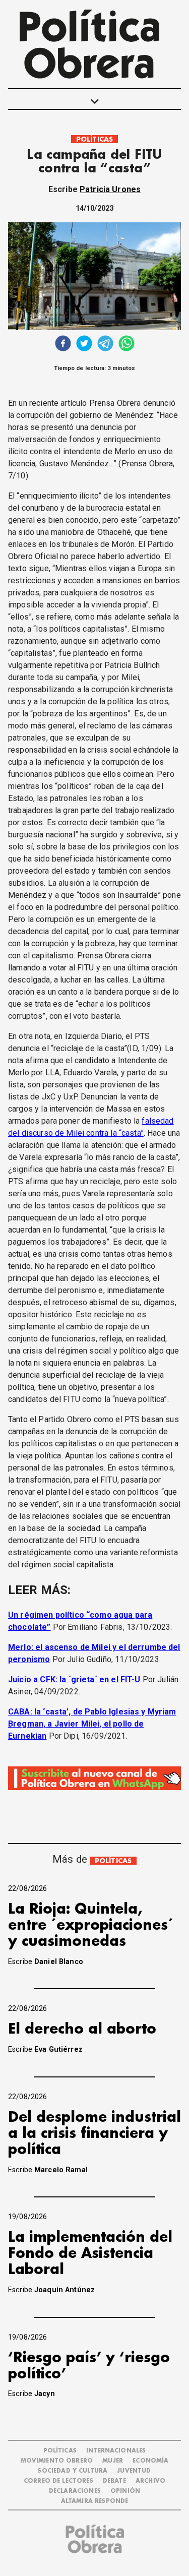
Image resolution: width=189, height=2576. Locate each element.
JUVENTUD (134, 2471)
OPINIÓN (125, 2491)
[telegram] (105, 345)
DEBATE (114, 2481)
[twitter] (84, 345)
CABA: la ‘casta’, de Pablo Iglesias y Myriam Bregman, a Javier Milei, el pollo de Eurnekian (92, 1724)
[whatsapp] (127, 345)
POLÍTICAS (94, 139)
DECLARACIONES (75, 2491)
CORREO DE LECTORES (58, 2481)
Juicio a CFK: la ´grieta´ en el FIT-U (74, 1679)
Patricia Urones (110, 189)
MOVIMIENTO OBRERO (57, 2461)
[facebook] (63, 345)
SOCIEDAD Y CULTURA (73, 2471)
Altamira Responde (95, 2501)
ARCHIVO (150, 2481)
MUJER (113, 2461)
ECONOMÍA (150, 2461)
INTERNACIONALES (116, 2451)
